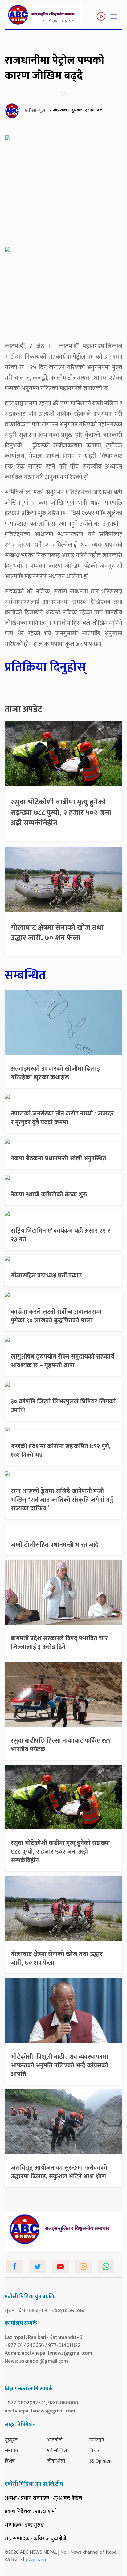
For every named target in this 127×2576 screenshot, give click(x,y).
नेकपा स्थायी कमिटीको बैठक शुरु (49, 1195)
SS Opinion (100, 2461)
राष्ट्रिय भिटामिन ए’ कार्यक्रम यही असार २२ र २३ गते (61, 1235)
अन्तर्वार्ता (55, 2440)
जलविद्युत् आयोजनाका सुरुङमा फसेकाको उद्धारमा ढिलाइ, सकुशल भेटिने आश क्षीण (59, 2172)
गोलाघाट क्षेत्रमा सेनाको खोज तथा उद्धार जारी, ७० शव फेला (57, 933)
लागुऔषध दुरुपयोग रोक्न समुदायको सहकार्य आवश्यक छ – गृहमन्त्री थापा (63, 1361)
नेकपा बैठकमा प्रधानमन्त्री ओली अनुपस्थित (59, 1158)
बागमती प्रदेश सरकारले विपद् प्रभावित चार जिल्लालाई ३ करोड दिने (59, 1643)
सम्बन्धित (25, 975)
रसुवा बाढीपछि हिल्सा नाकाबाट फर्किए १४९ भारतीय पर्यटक (61, 1745)
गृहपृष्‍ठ (11, 2440)
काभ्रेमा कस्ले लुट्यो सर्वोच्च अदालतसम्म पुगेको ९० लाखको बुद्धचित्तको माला (56, 1316)
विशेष (10, 2461)
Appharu (37, 2560)
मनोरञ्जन (97, 2440)
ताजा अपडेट (23, 709)
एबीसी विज (57, 2451)
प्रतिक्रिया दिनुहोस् (45, 667)
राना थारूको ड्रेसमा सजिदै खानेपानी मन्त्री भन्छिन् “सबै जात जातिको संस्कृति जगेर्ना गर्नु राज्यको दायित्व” (62, 1500)
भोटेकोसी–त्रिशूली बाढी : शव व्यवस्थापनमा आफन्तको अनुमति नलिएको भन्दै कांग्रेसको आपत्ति (59, 2065)
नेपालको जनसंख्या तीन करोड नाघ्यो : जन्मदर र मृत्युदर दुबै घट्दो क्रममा (62, 1118)
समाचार (12, 2451)
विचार (95, 2451)
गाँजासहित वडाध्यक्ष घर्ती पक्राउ (46, 1276)
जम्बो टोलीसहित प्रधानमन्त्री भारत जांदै (55, 1545)
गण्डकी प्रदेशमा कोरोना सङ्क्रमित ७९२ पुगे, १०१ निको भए (61, 1451)
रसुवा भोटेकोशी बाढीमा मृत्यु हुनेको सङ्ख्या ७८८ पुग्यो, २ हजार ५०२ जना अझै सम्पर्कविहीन (61, 813)
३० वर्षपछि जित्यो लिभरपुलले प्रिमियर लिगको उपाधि (63, 1406)
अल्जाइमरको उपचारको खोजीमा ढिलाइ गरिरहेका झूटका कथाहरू (55, 1073)
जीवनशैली (56, 2461)
